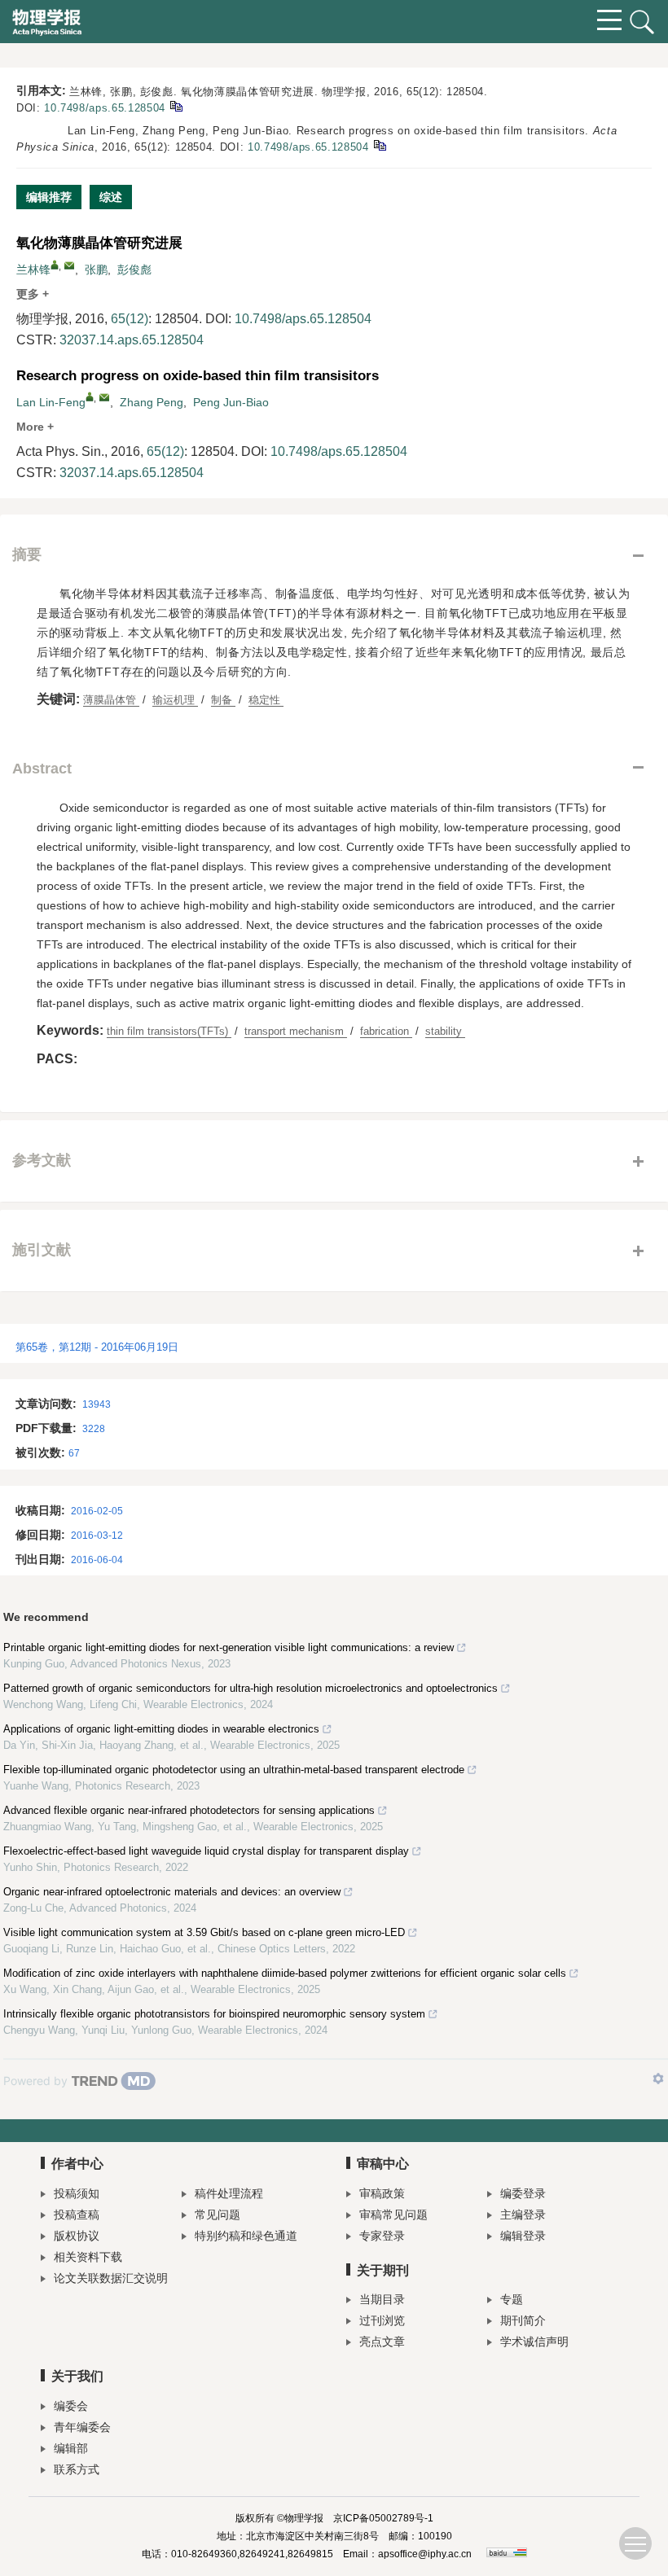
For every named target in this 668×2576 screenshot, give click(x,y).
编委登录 (523, 2193)
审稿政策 (382, 2193)
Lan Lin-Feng (51, 402)
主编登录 (523, 2215)
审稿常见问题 (393, 2215)
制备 (223, 700)
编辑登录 (523, 2236)
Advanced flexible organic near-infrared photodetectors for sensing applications (189, 1810)
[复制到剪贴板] (176, 105)
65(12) (130, 319)
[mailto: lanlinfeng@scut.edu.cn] (104, 397)
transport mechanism (296, 1031)
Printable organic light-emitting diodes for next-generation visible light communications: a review (229, 1647)
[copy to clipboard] (379, 145)
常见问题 (218, 2215)
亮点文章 (382, 2342)
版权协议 (77, 2236)
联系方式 (77, 2469)
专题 (512, 2299)
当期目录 (382, 2299)
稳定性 (266, 700)
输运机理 (175, 700)
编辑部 (71, 2448)
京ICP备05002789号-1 (383, 2518)
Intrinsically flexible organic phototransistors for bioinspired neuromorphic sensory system (214, 2014)
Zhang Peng (152, 402)
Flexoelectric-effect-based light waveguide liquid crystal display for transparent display (206, 1851)
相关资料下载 (88, 2257)
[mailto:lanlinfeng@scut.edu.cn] (69, 265)
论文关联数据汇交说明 (111, 2278)
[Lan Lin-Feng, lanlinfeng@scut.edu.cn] (90, 396)
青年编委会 (82, 2427)
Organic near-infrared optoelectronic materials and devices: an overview (172, 1892)
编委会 (71, 2406)
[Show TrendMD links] (658, 2079)
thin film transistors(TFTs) (169, 1031)
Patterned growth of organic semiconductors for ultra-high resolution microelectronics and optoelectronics (250, 1688)
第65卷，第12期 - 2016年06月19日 (97, 1347)
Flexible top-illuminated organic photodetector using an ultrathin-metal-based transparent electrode (234, 1770)
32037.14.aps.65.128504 (132, 340)
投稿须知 (77, 2193)
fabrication (386, 1031)
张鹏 (96, 269)
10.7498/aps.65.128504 (105, 108)
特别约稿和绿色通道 (246, 2236)
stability (445, 1031)
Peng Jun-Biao (231, 402)
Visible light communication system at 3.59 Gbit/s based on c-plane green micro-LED (204, 1932)
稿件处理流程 (229, 2193)
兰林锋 (33, 269)
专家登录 (382, 2236)
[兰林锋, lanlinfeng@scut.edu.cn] (55, 265)
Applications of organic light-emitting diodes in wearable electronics (161, 1729)
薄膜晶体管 (111, 700)
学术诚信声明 (534, 2342)
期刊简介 (523, 2320)
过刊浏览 (382, 2320)
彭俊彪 (134, 269)
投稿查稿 (77, 2215)
